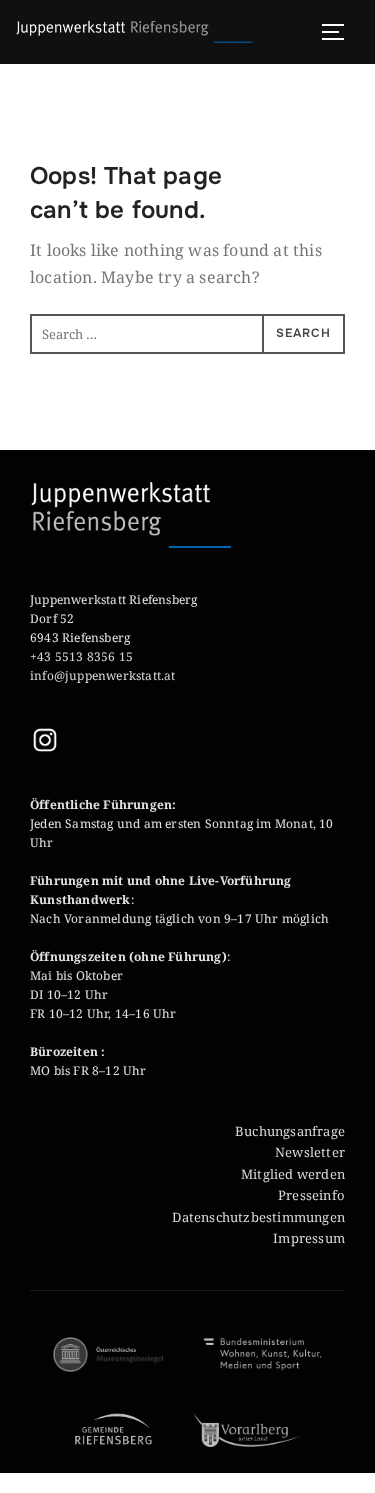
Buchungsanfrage (290, 1131)
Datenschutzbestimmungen (258, 1217)
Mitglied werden (293, 1174)
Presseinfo (311, 1195)
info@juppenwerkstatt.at (104, 675)
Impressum (309, 1238)
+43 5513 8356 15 (81, 656)
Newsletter (310, 1152)
